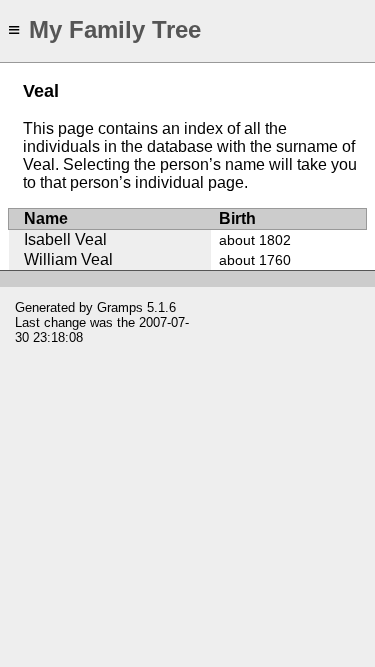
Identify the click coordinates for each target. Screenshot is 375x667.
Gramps (120, 307)
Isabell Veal (65, 239)
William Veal (68, 259)
